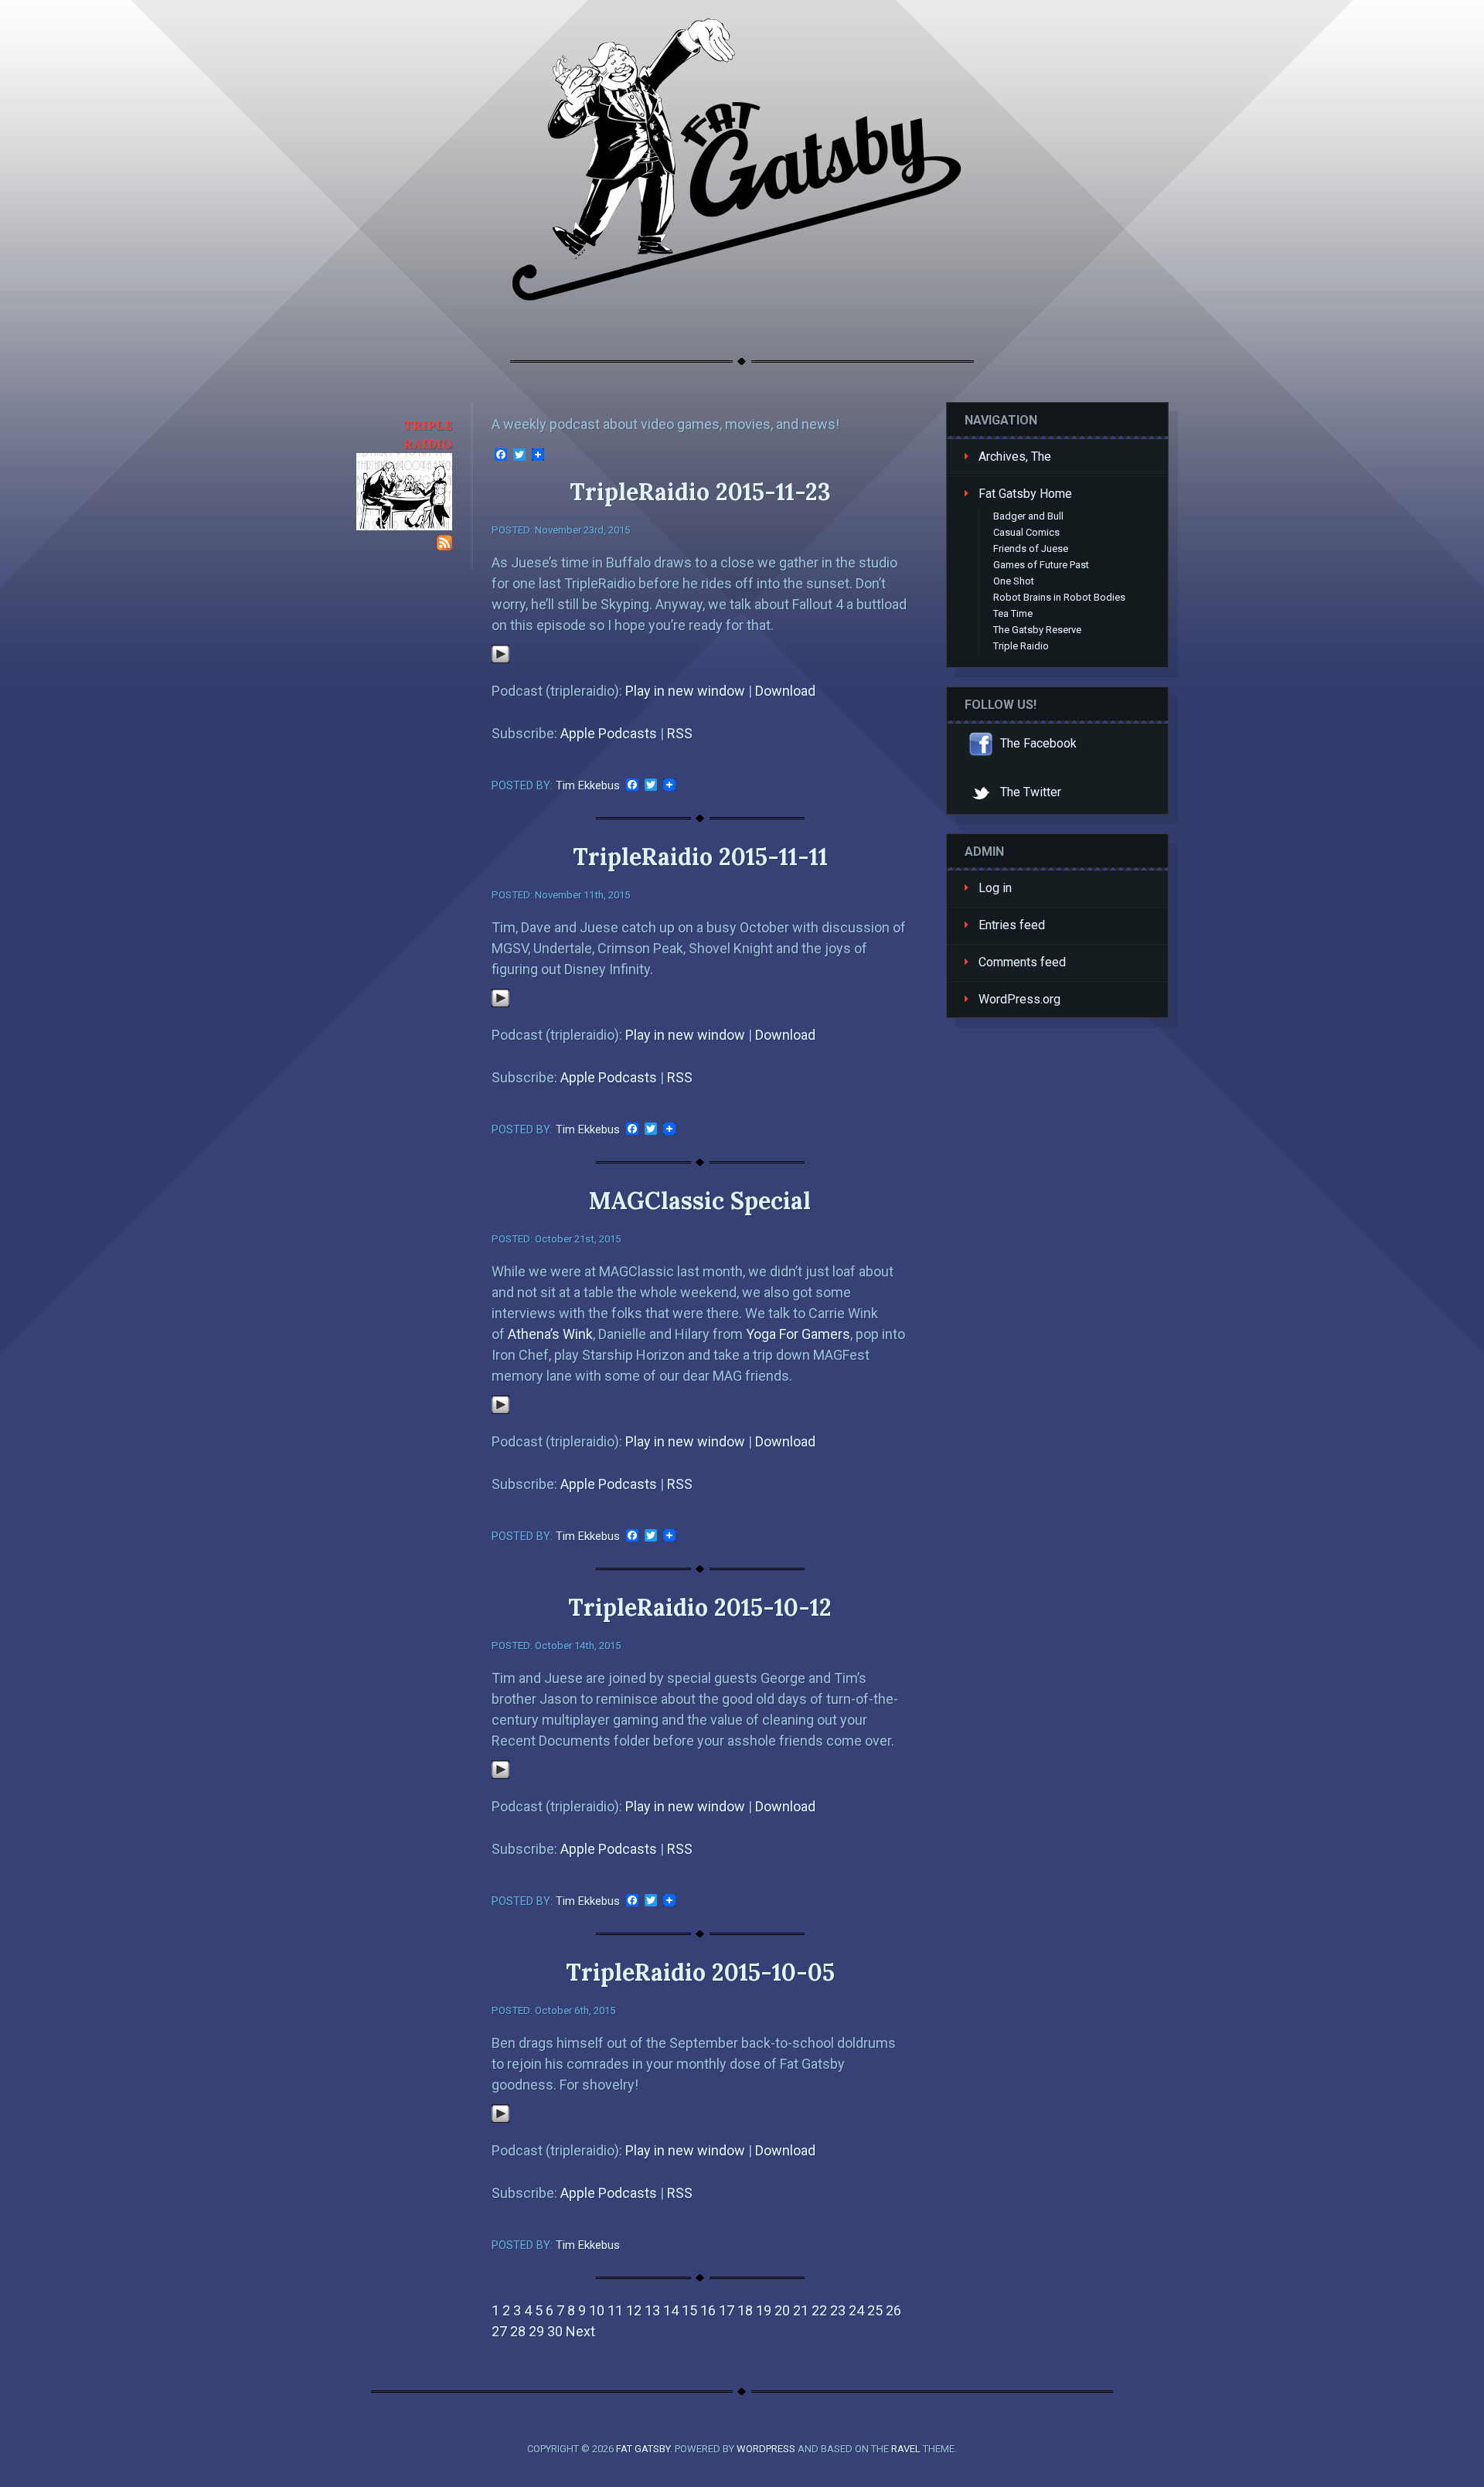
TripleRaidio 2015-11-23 (700, 492)
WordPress (766, 2449)
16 (708, 2310)
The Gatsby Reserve (1037, 630)
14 (671, 2310)
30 (555, 2331)
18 (745, 2310)
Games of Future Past (1041, 565)
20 (782, 2310)
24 (856, 2310)
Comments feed (1022, 962)
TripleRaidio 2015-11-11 (700, 857)
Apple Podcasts (609, 733)
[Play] (500, 658)
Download (785, 691)
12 (634, 2310)
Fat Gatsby (643, 2449)
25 (875, 2310)
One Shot (1014, 581)
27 (499, 2331)
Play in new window (685, 691)
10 (597, 2310)
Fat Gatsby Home (1025, 494)
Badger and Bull (1028, 516)
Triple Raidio (1021, 646)
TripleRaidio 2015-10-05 (700, 1972)
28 (518, 2331)
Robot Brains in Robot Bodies (1059, 597)
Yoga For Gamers (798, 1334)
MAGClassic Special (700, 1201)
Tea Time (1013, 613)
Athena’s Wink (550, 1334)
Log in (995, 888)
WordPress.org (1019, 999)
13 (652, 2310)
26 (893, 2310)
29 (536, 2331)
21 (801, 2310)
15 (689, 2310)
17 (727, 2310)
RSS (680, 733)
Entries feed (1012, 925)
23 (838, 2310)
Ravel (906, 2449)
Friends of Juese (1031, 549)
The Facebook (1037, 743)
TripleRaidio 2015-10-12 (700, 1607)
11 (615, 2310)
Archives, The (1015, 457)
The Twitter (1029, 792)
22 (819, 2310)
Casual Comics (1026, 532)
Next (580, 2331)
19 (764, 2310)
